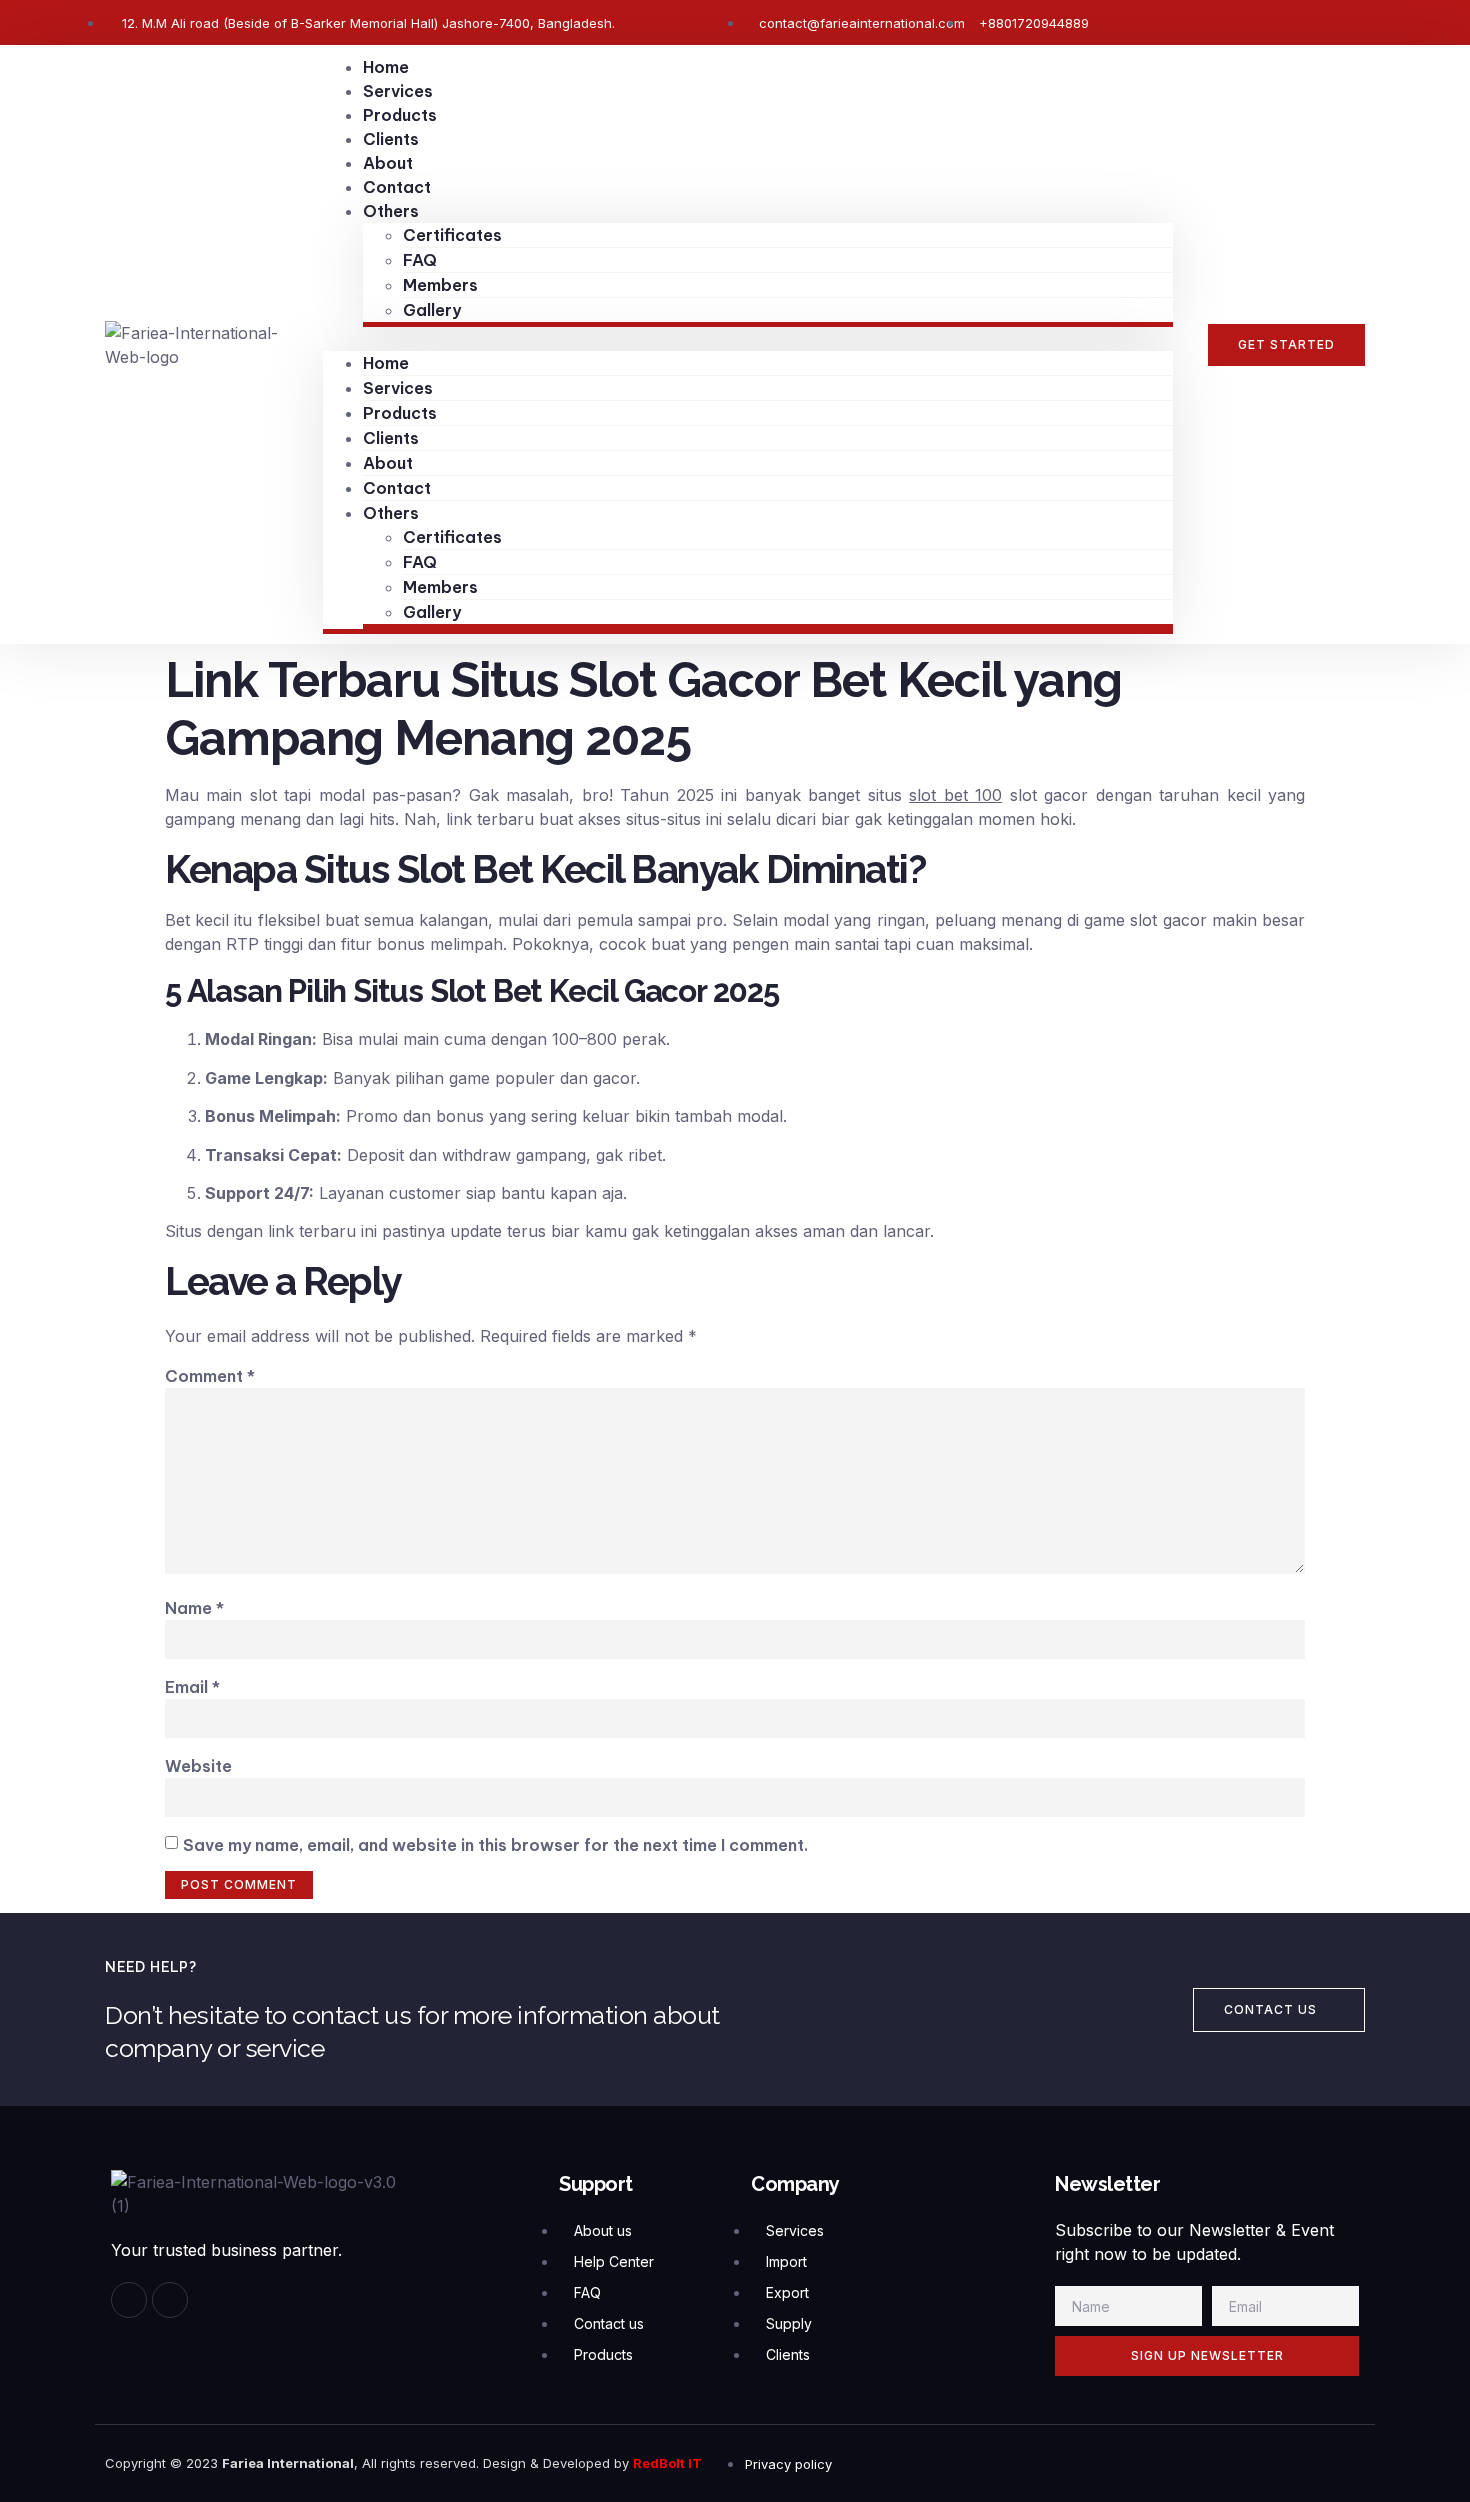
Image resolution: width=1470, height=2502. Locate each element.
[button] (748, 339)
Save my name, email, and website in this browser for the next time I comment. (495, 1845)
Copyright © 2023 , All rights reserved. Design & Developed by (369, 2463)
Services (398, 91)
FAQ (420, 260)
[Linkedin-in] (170, 2300)
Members (440, 285)
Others (391, 211)
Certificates (452, 235)
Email (192, 1687)
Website (198, 1766)
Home (386, 67)
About (388, 163)
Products (400, 115)
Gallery (432, 310)
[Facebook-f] (129, 2300)
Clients (391, 139)
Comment (210, 1376)
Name (194, 1608)
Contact (397, 187)
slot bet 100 (955, 795)
